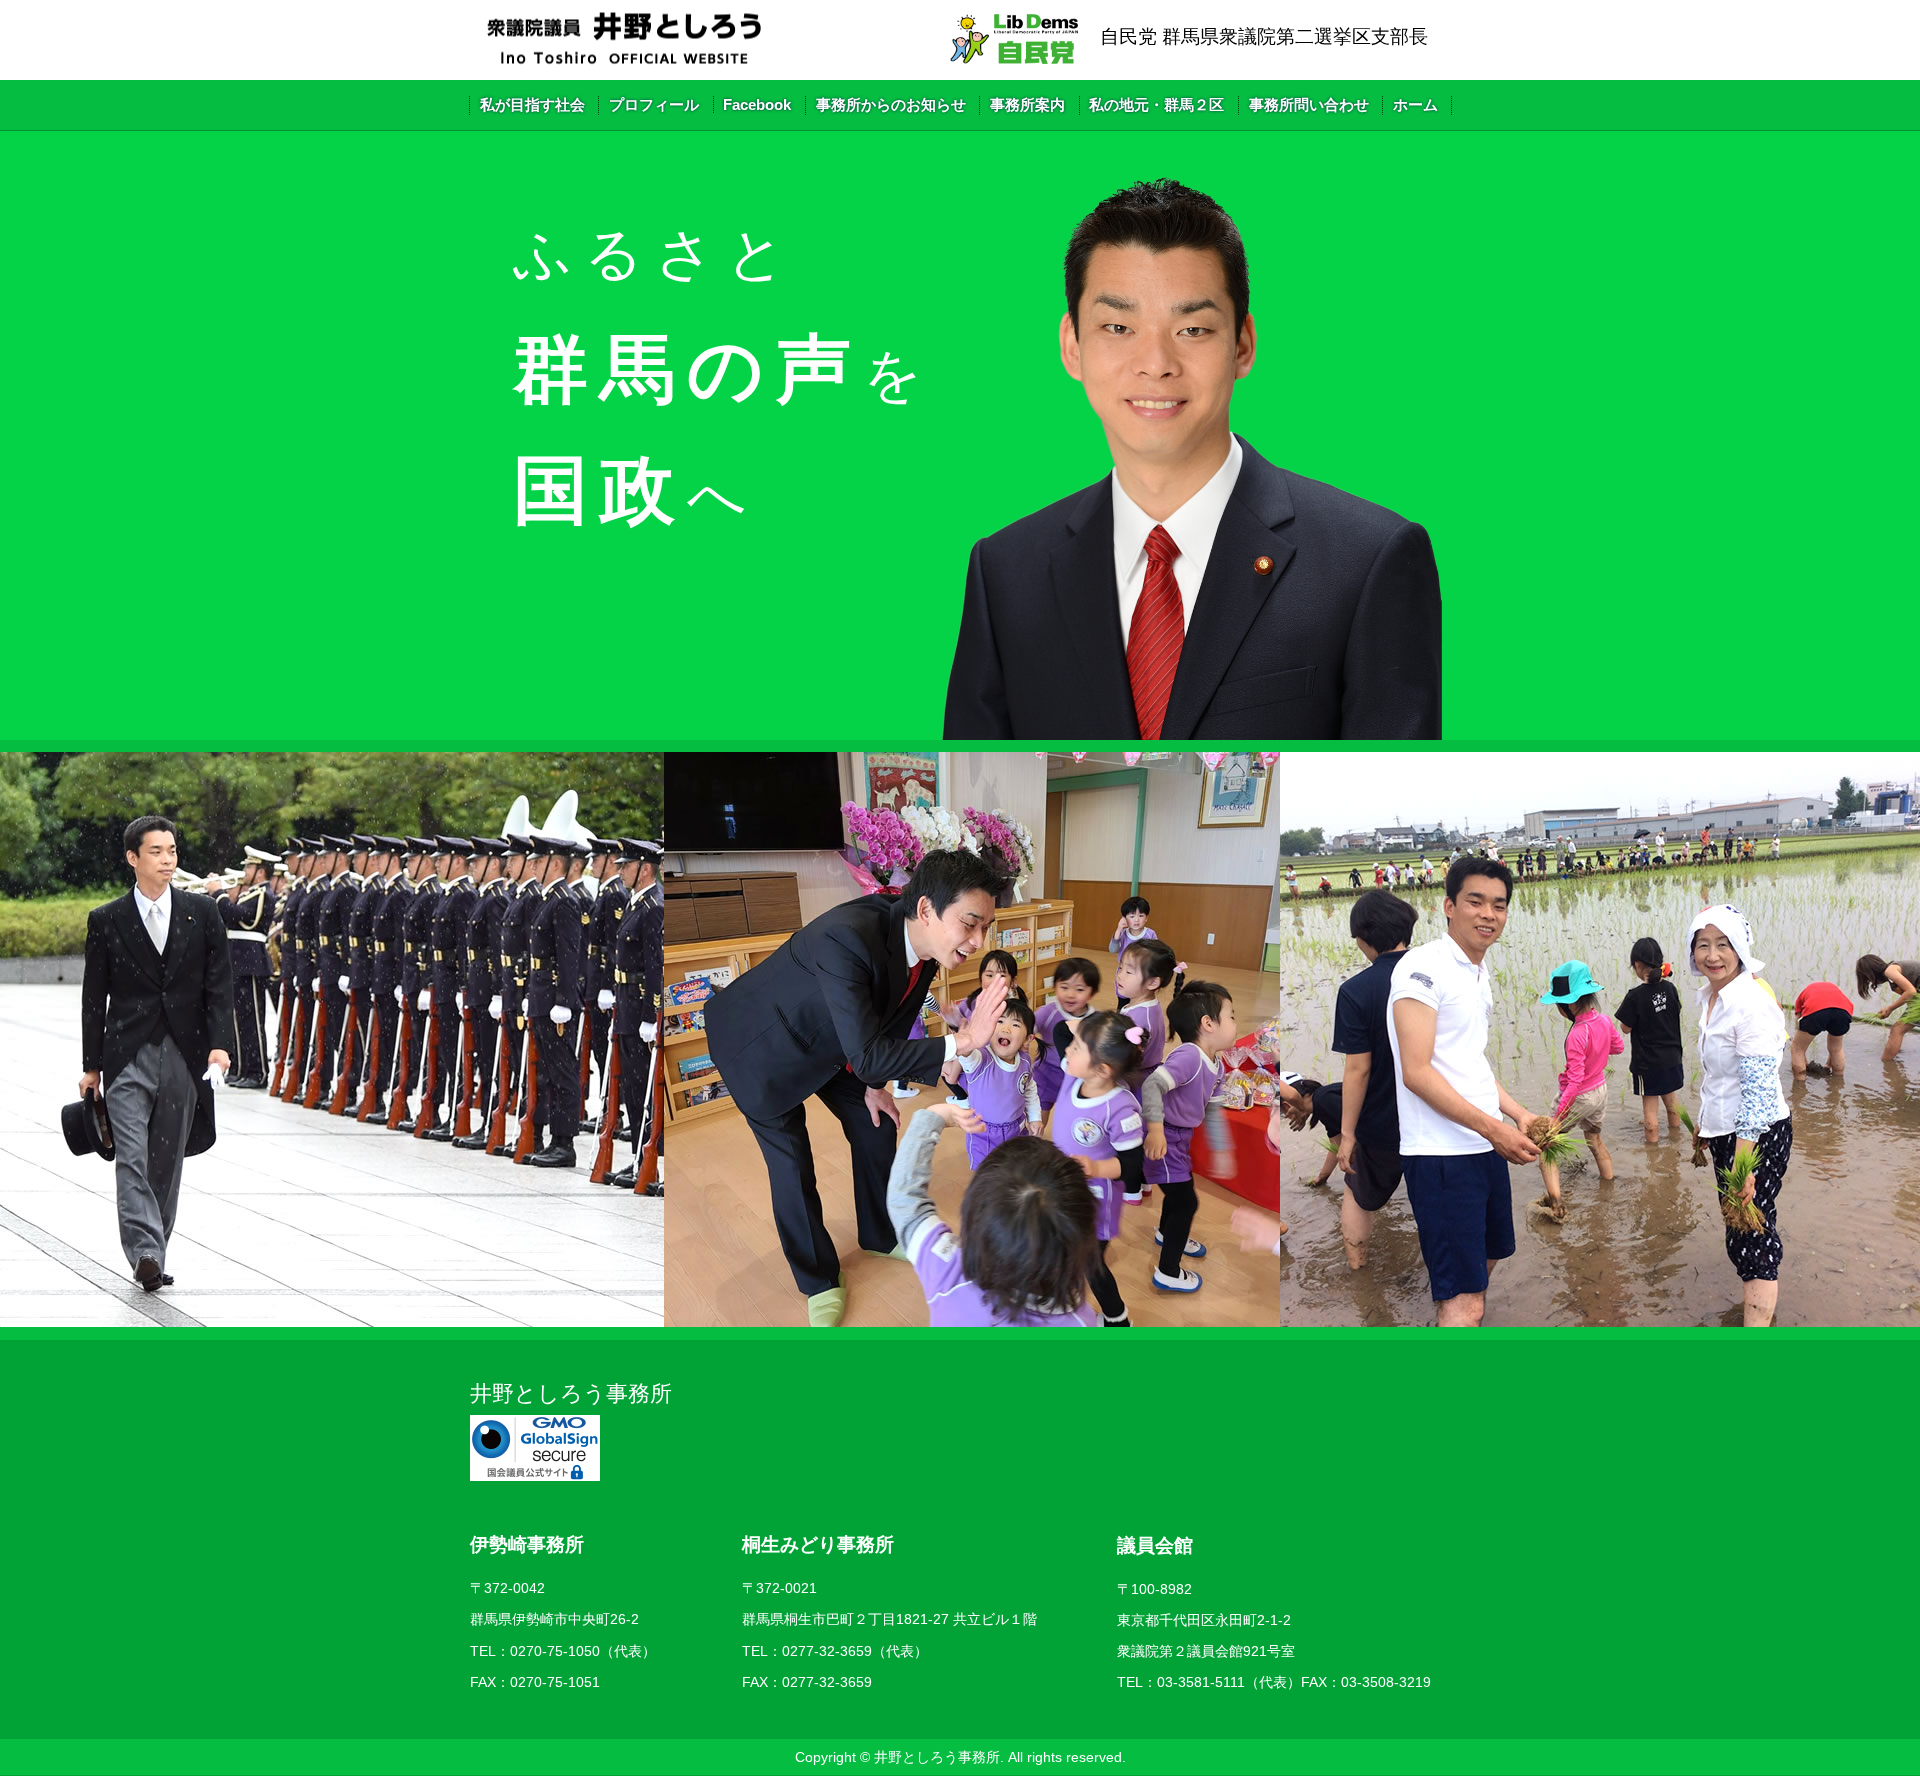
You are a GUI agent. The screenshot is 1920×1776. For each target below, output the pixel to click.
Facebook (757, 104)
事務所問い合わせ (1309, 104)
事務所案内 (1027, 104)
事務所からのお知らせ (891, 104)
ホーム (1415, 104)
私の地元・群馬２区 (1156, 104)
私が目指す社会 (532, 104)
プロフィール (654, 104)
